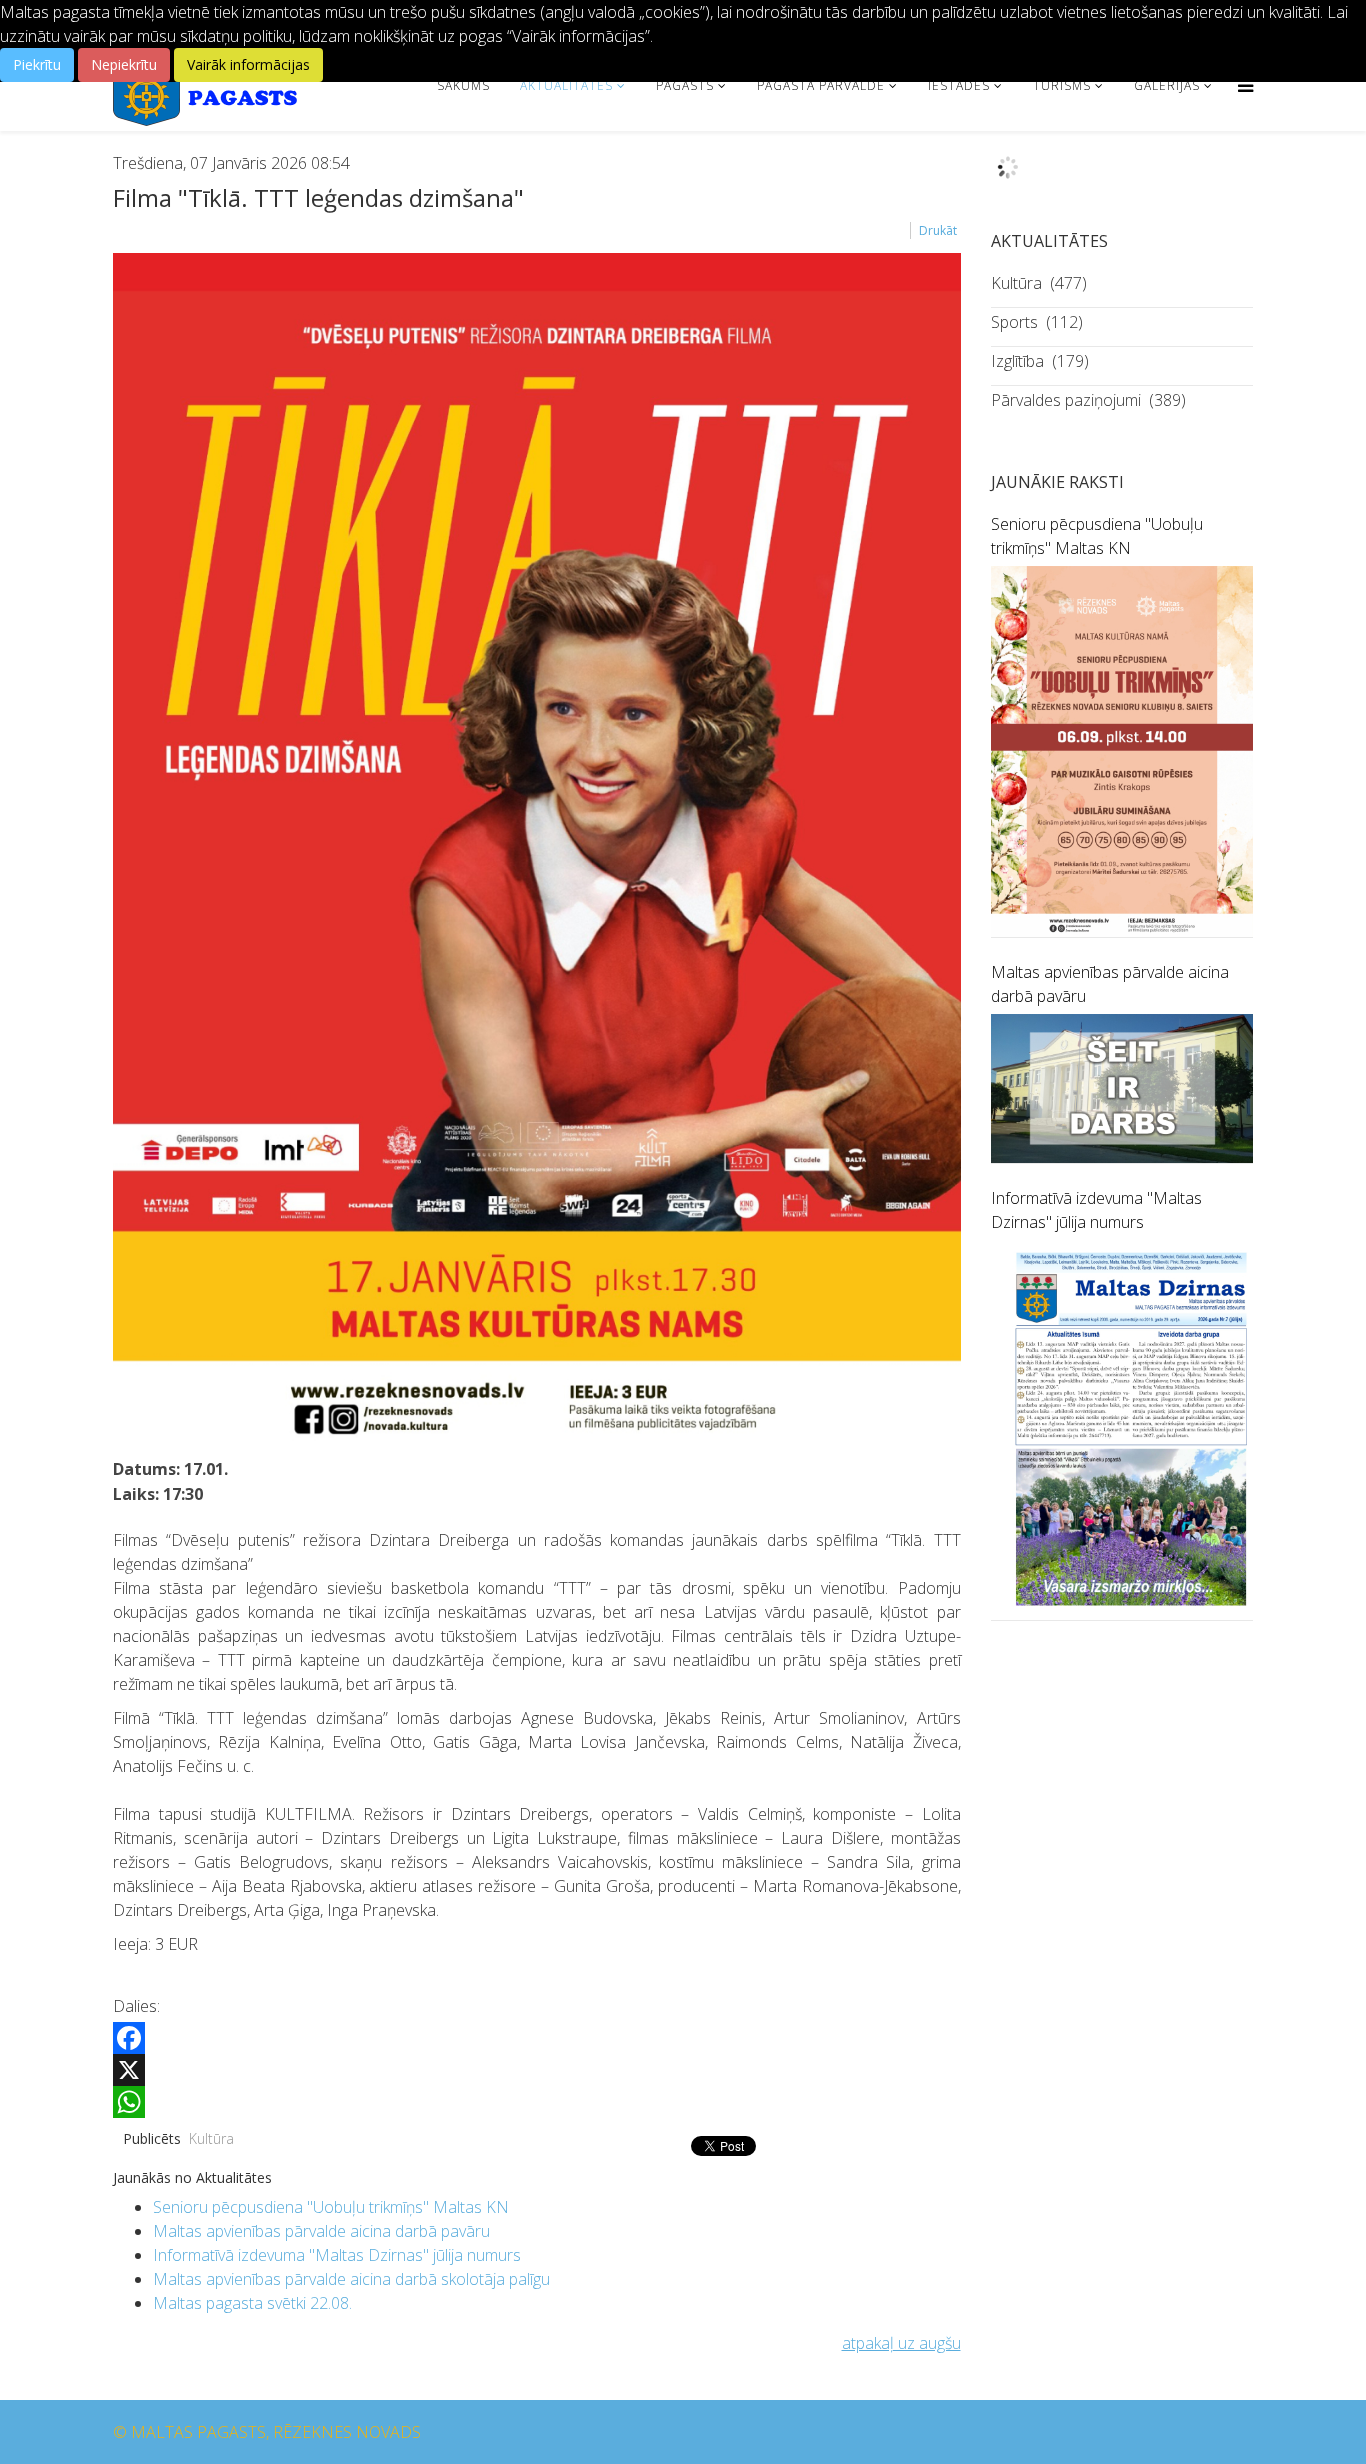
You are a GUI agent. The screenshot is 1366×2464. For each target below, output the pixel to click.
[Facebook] (537, 2038)
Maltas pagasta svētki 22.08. (252, 2303)
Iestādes (959, 85)
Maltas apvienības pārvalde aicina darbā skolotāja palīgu (351, 2279)
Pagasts (685, 85)
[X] (537, 2070)
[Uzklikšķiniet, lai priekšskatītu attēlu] (537, 852)
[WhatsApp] (537, 2102)
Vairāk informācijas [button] (248, 64)
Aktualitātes (566, 85)
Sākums (463, 85)
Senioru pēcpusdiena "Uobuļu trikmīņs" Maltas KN (331, 2207)
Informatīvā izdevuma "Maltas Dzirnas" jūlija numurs (337, 2255)
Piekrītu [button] (37, 64)
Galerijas (1167, 85)
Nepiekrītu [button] (124, 64)
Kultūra (211, 2138)
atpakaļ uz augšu (901, 2343)
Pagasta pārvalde (821, 85)
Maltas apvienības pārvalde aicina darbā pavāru (321, 2231)
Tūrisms (1062, 85)
